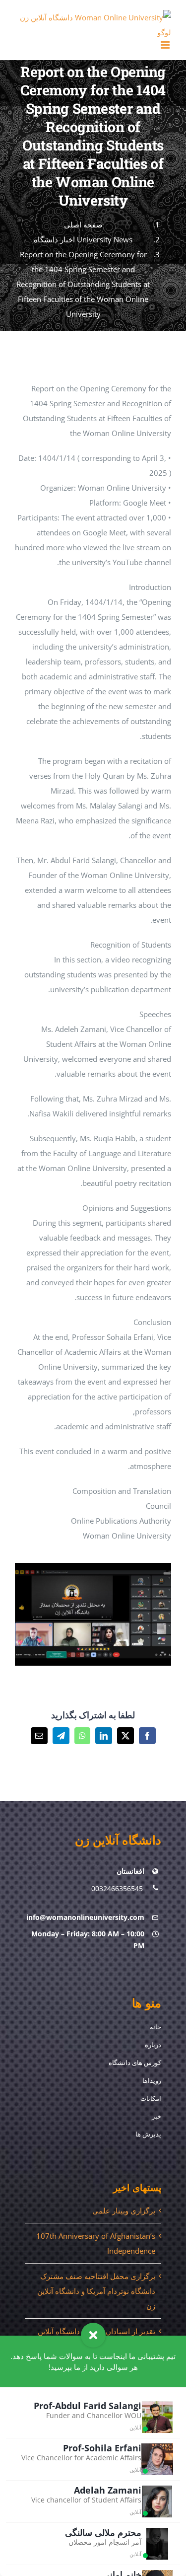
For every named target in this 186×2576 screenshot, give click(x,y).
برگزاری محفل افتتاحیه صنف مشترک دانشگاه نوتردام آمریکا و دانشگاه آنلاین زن (96, 2291)
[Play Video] (167, 1573)
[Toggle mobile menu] (166, 45)
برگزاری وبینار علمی (124, 2210)
